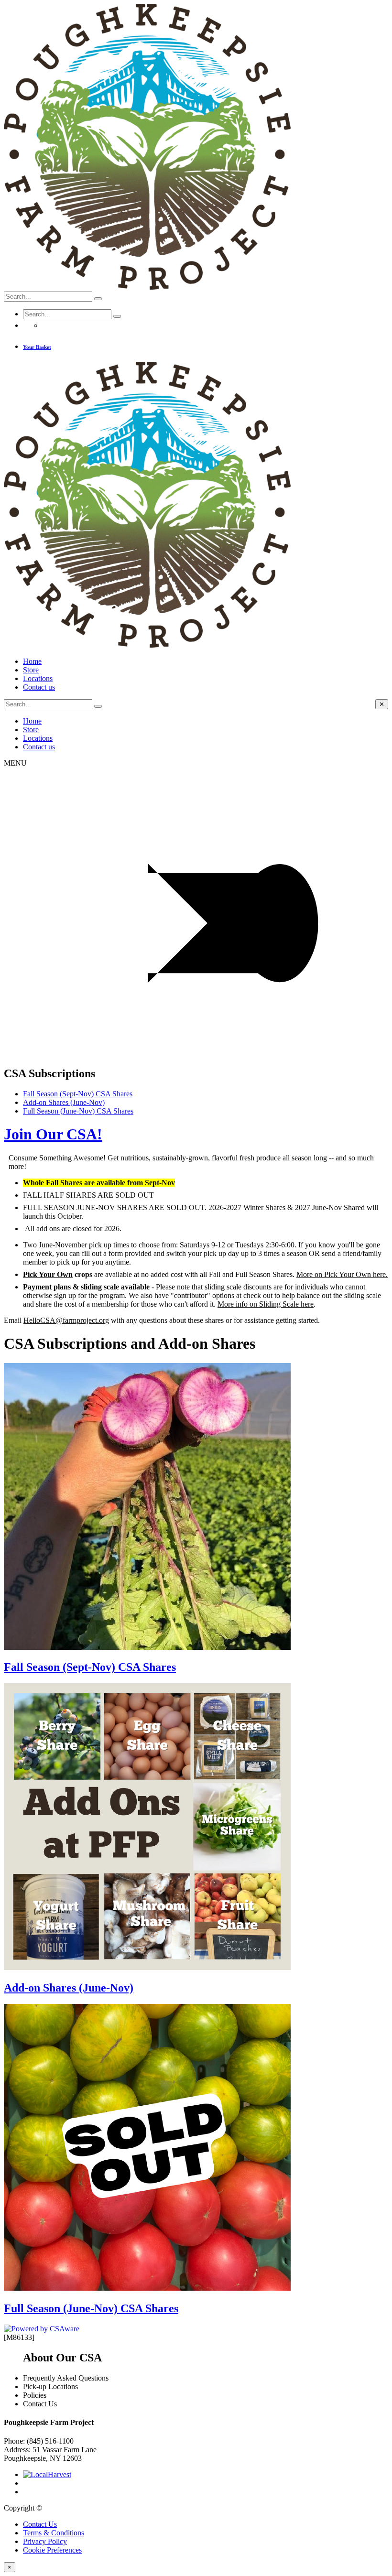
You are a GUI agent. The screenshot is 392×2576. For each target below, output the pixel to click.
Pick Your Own (48, 1274)
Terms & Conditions (54, 2533)
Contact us (39, 687)
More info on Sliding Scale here (266, 1304)
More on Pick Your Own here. (342, 1274)
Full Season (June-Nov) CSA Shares (78, 1111)
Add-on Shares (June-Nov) (64, 1102)
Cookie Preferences (52, 2550)
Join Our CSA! (53, 1134)
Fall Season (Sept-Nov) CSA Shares (78, 1094)
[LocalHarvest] (47, 2474)
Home (32, 661)
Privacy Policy (45, 2541)
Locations (38, 678)
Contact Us (40, 2524)
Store (31, 670)
